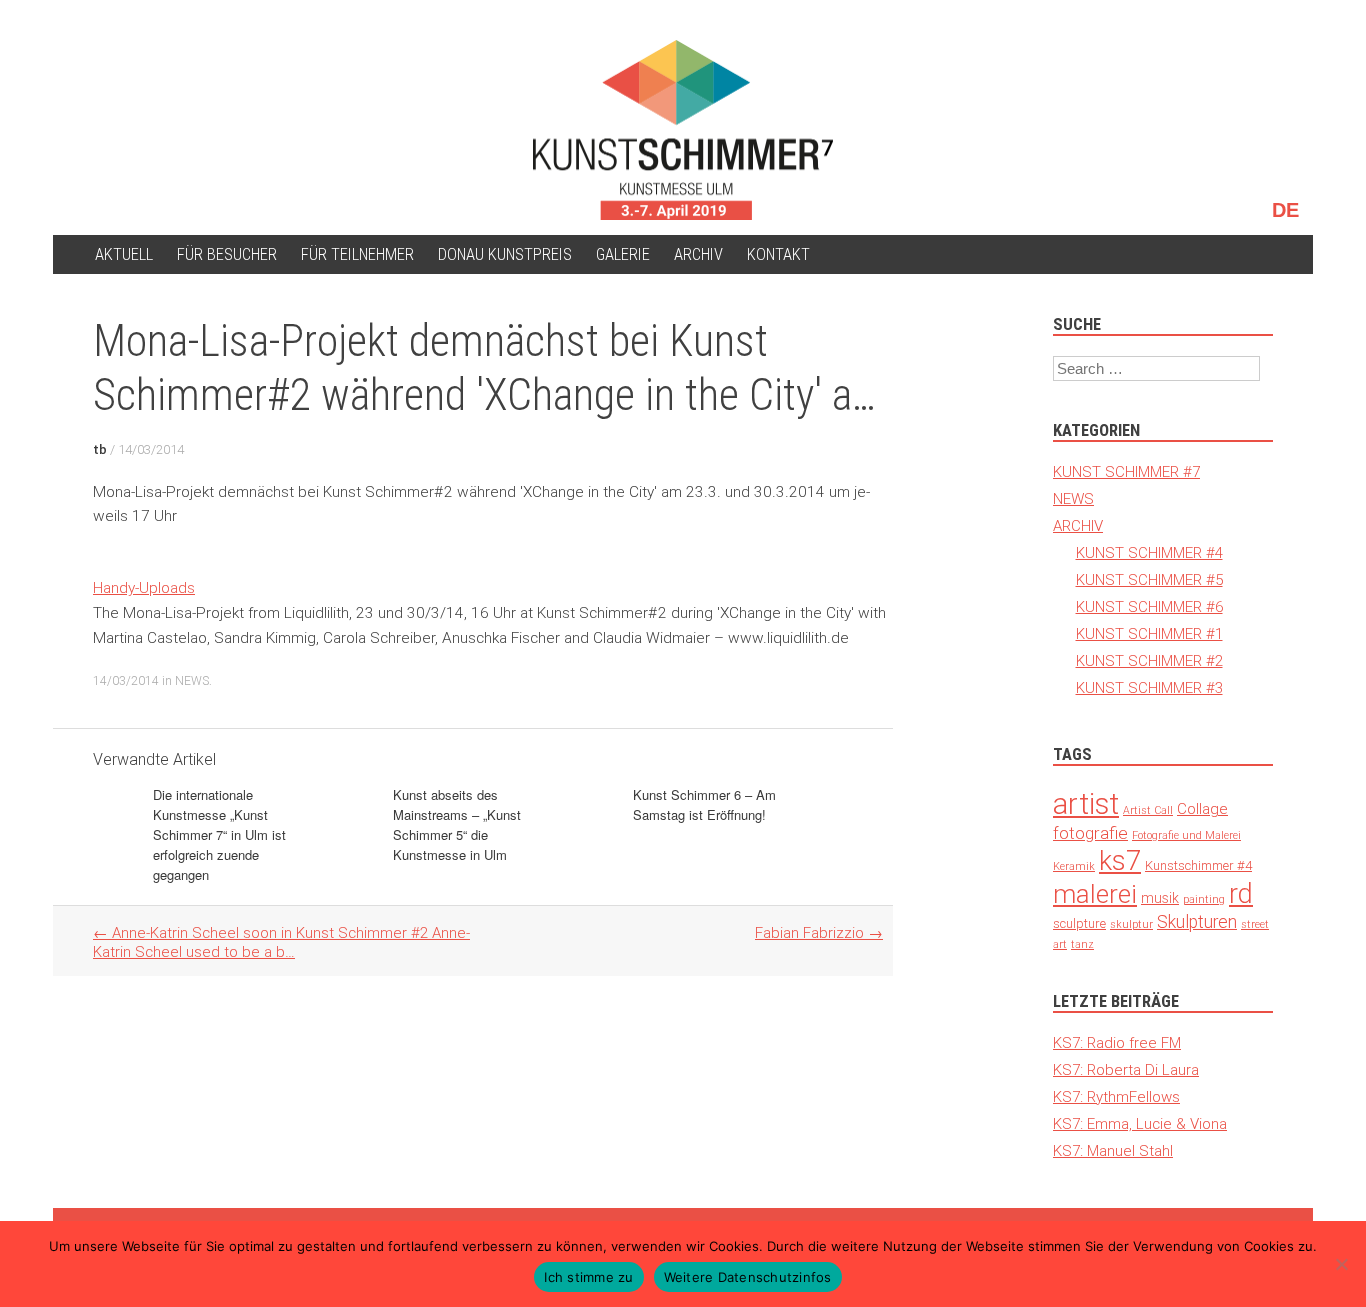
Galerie (623, 254)
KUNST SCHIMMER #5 (1149, 579)
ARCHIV (698, 254)
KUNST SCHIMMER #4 (1149, 552)
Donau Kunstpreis (505, 254)
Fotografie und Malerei (1186, 835)
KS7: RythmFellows (1116, 1096)
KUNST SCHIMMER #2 (1149, 660)
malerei (1095, 894)
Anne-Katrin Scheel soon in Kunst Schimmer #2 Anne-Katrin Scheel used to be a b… (281, 942)
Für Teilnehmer (357, 254)
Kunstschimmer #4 (1198, 865)
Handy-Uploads (144, 587)
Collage (1202, 808)
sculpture (1079, 923)
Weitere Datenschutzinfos (748, 1277)
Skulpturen (1197, 921)
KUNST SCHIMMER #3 (1149, 687)
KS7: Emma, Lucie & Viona (1140, 1123)
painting (1204, 899)
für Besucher (227, 254)
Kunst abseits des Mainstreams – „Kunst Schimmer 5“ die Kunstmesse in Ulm (457, 824)
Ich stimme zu (588, 1277)
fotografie (1090, 833)
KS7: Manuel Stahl (1113, 1150)
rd (1241, 893)
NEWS (192, 680)
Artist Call (1148, 810)
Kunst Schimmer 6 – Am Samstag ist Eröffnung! (704, 804)
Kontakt (778, 254)
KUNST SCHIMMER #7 (1126, 471)
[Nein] (1341, 1264)
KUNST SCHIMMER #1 (1149, 633)
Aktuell (124, 254)
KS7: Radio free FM (1117, 1042)
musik (1160, 898)
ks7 (1120, 860)
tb (100, 449)
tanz (1082, 944)
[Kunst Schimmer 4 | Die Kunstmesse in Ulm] (683, 130)
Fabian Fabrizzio (819, 932)
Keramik (1074, 866)
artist (1086, 804)
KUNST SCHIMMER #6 (1149, 606)
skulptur (1131, 924)
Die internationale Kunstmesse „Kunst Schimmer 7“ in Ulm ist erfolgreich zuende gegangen (219, 834)
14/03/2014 (151, 449)
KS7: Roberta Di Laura (1126, 1069)
